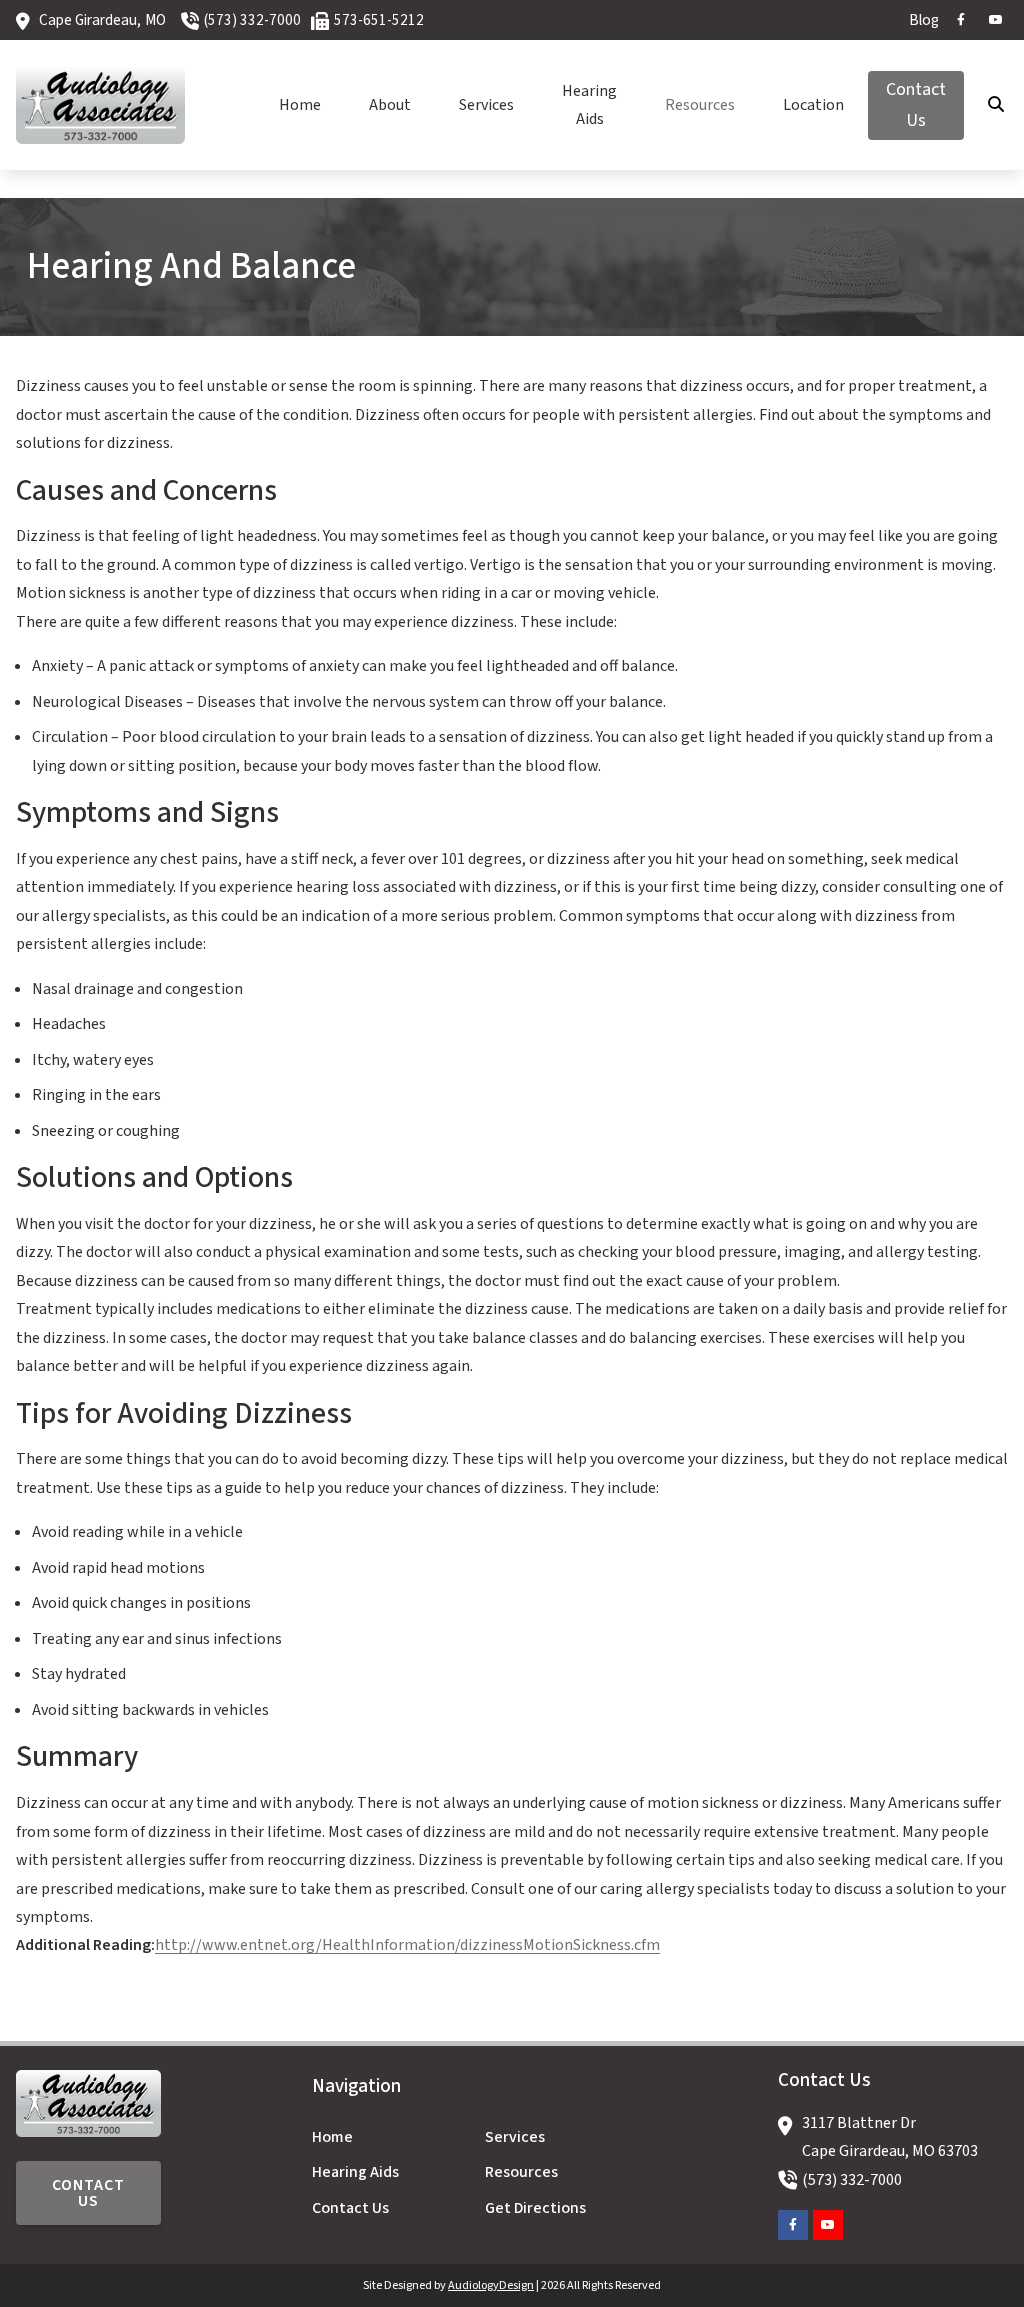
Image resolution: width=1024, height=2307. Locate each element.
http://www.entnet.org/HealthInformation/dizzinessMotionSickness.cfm (407, 1945)
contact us (88, 2193)
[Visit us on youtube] (996, 20)
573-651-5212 (379, 20)
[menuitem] (919, 20)
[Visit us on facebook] (961, 20)
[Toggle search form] (997, 105)
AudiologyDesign (491, 2285)
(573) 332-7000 (252, 20)
